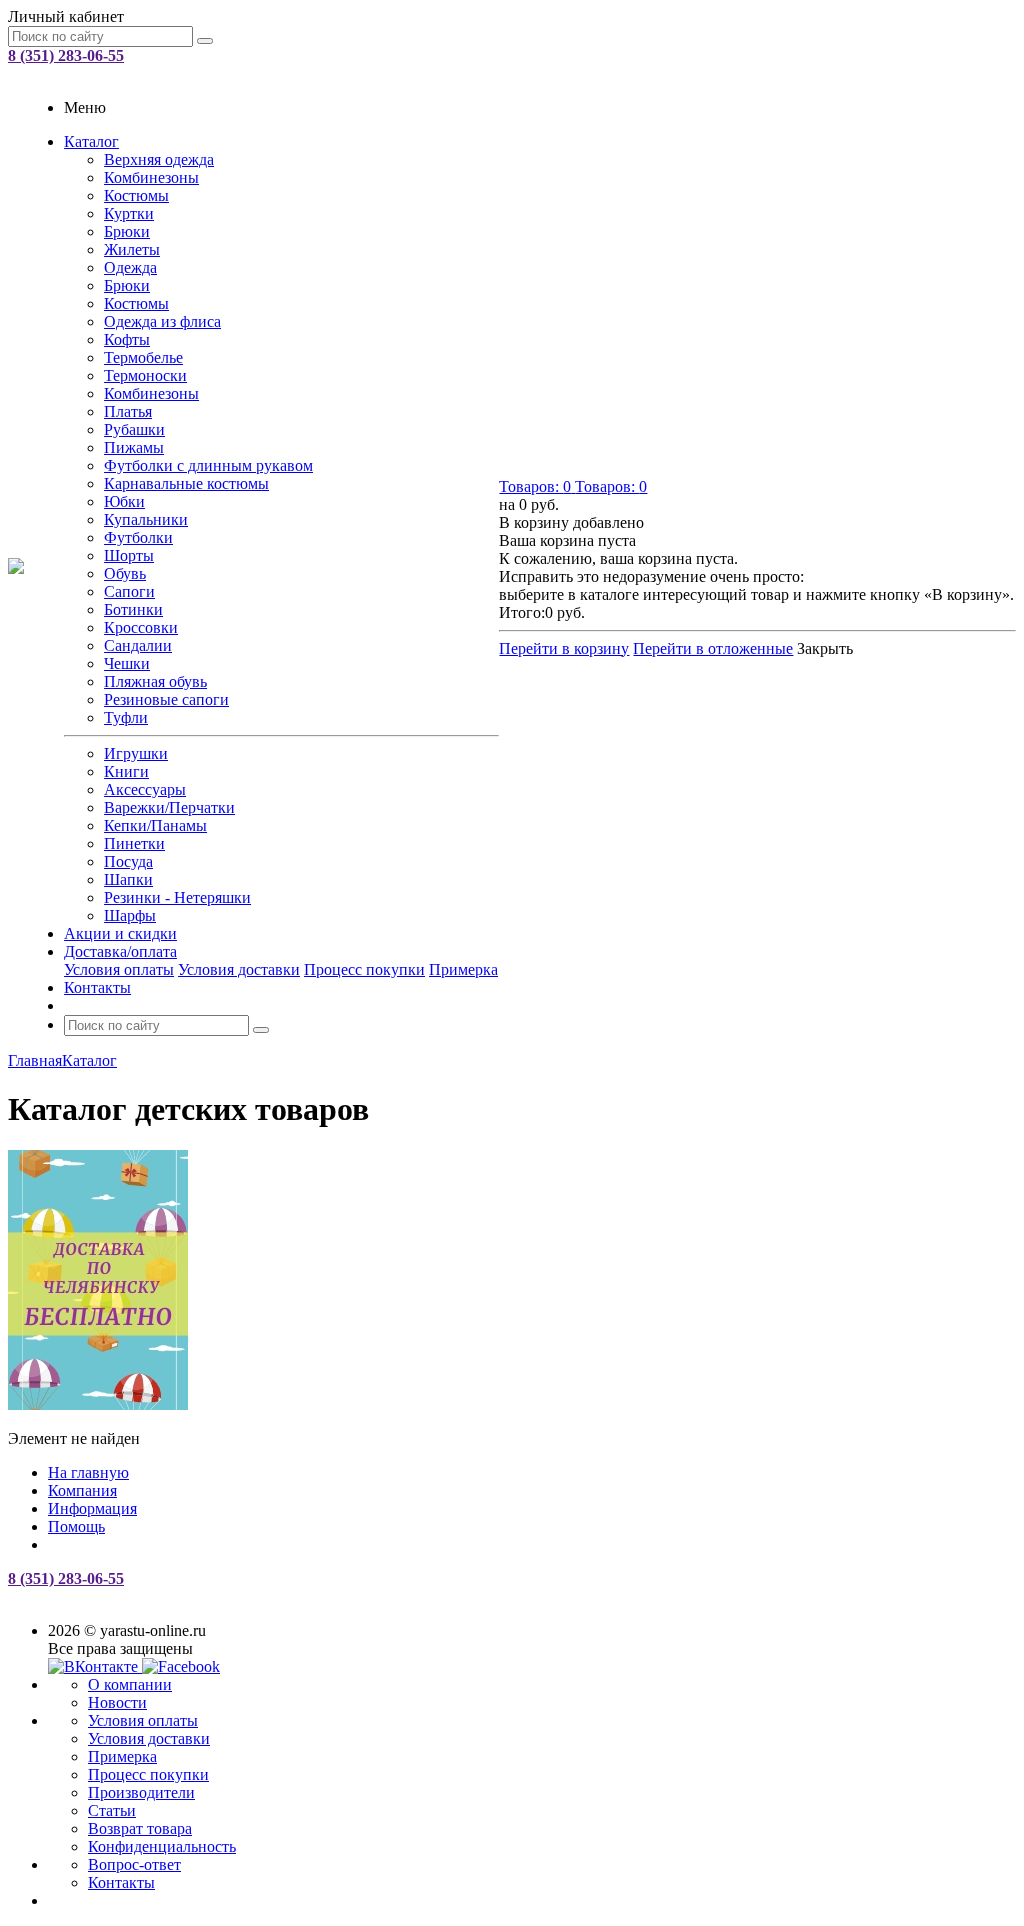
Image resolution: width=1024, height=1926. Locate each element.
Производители (141, 1792)
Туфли (126, 717)
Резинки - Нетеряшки (177, 897)
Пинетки (134, 843)
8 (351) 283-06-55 (66, 55)
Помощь (76, 1526)
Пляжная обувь (155, 681)
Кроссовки (141, 627)
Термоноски (145, 375)
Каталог (91, 141)
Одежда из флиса (162, 321)
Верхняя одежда (159, 159)
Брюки (127, 231)
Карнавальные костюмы (186, 483)
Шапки (128, 879)
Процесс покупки (364, 969)
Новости (117, 1702)
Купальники (146, 519)
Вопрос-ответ (134, 1864)
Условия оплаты (119, 969)
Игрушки (136, 753)
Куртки (129, 213)
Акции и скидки (120, 933)
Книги (126, 771)
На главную (88, 1472)
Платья (128, 411)
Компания (82, 1490)
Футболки (138, 537)
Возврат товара (140, 1828)
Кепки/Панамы (155, 825)
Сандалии (138, 645)
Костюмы (136, 195)
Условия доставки (239, 969)
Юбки (124, 501)
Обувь (125, 573)
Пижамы (134, 447)
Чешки (127, 663)
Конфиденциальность (162, 1846)
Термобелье (143, 357)
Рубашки (134, 429)
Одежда (130, 267)
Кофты (127, 339)
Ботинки (133, 609)
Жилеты (132, 249)
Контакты (97, 987)
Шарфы (130, 915)
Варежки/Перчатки (169, 807)
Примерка (463, 969)
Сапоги (129, 591)
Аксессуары (145, 789)
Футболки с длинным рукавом (208, 465)
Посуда (128, 861)
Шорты (129, 555)
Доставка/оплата (120, 951)
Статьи (112, 1810)
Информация (92, 1508)
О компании (130, 1684)
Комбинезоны (151, 177)
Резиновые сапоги (166, 699)
